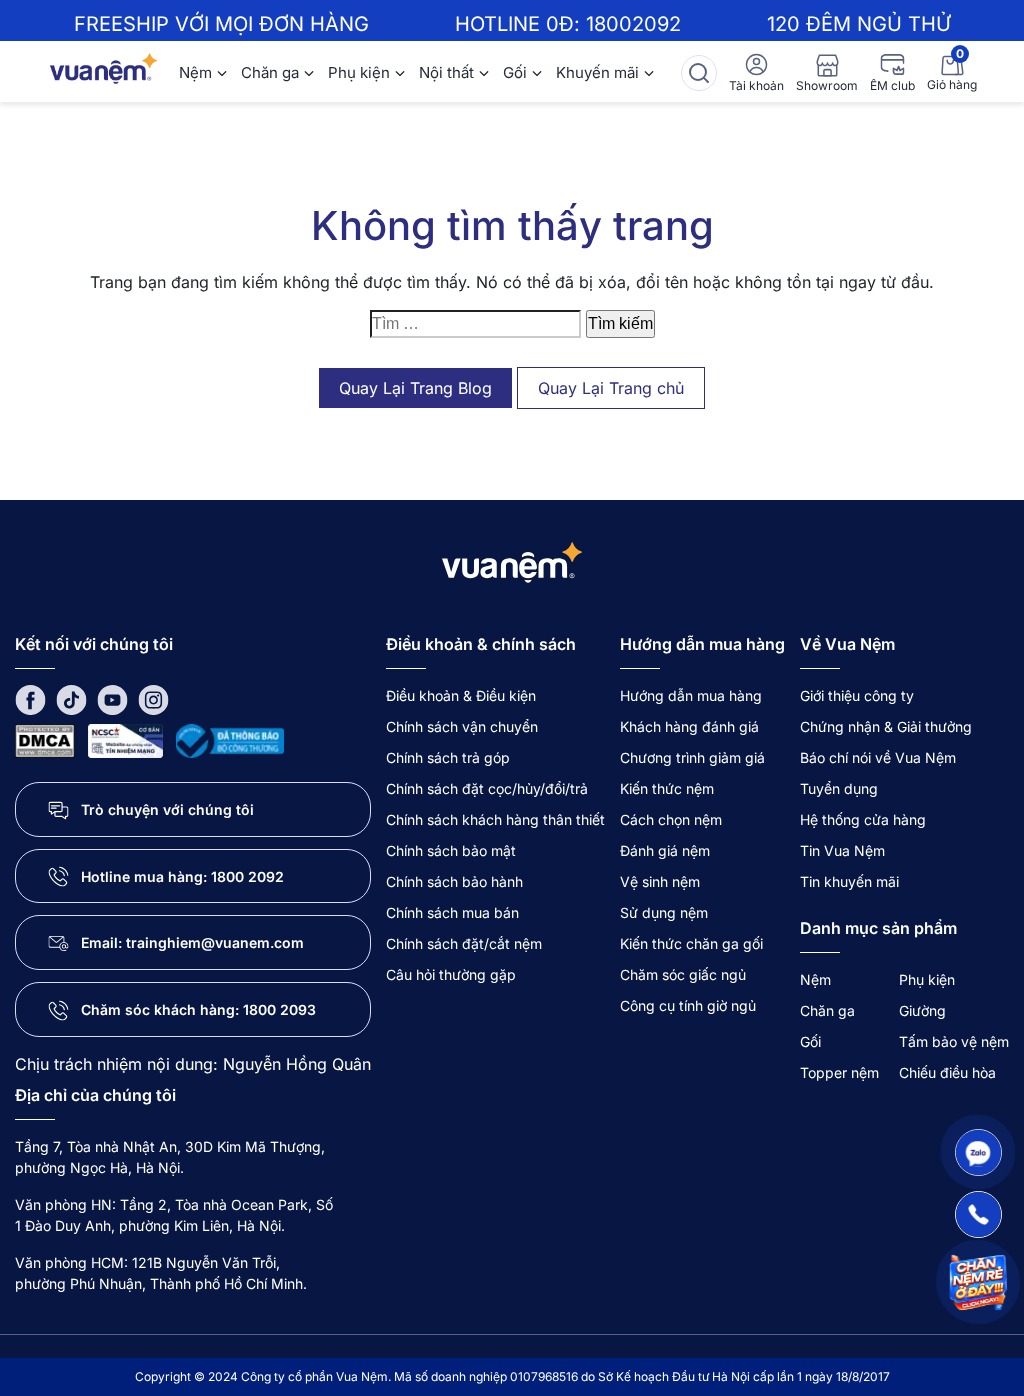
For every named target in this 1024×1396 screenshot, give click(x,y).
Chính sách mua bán (452, 912)
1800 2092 (247, 876)
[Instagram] (153, 698)
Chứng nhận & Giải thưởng (886, 726)
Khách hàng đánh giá (689, 726)
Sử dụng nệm (664, 912)
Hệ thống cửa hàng (863, 819)
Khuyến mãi (597, 72)
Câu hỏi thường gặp (451, 974)
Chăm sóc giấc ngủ (683, 974)
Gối (515, 72)
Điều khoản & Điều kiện (461, 695)
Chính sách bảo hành (454, 881)
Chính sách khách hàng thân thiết (495, 819)
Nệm (195, 72)
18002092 (633, 24)
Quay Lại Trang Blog (415, 388)
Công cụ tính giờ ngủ (688, 1005)
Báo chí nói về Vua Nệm (878, 757)
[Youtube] (112, 698)
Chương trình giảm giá (692, 757)
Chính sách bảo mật (451, 850)
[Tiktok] (71, 698)
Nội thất (446, 72)
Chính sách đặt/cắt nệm (464, 943)
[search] (699, 73)
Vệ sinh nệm (660, 881)
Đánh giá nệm (665, 850)
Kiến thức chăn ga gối (691, 943)
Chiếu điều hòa (947, 1072)
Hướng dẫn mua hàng (691, 695)
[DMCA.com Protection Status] (45, 739)
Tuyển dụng (839, 788)
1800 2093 (279, 1009)
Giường (922, 1010)
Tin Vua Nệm (842, 850)
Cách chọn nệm (671, 819)
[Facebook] (30, 698)
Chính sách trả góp (448, 757)
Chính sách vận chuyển (462, 726)
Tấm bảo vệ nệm (954, 1041)
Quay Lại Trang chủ (611, 388)
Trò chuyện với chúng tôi (167, 809)
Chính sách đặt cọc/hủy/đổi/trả (487, 788)
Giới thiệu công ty (857, 695)
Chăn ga (270, 72)
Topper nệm (839, 1072)
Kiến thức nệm (667, 788)
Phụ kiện (359, 72)
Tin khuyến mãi (849, 881)
